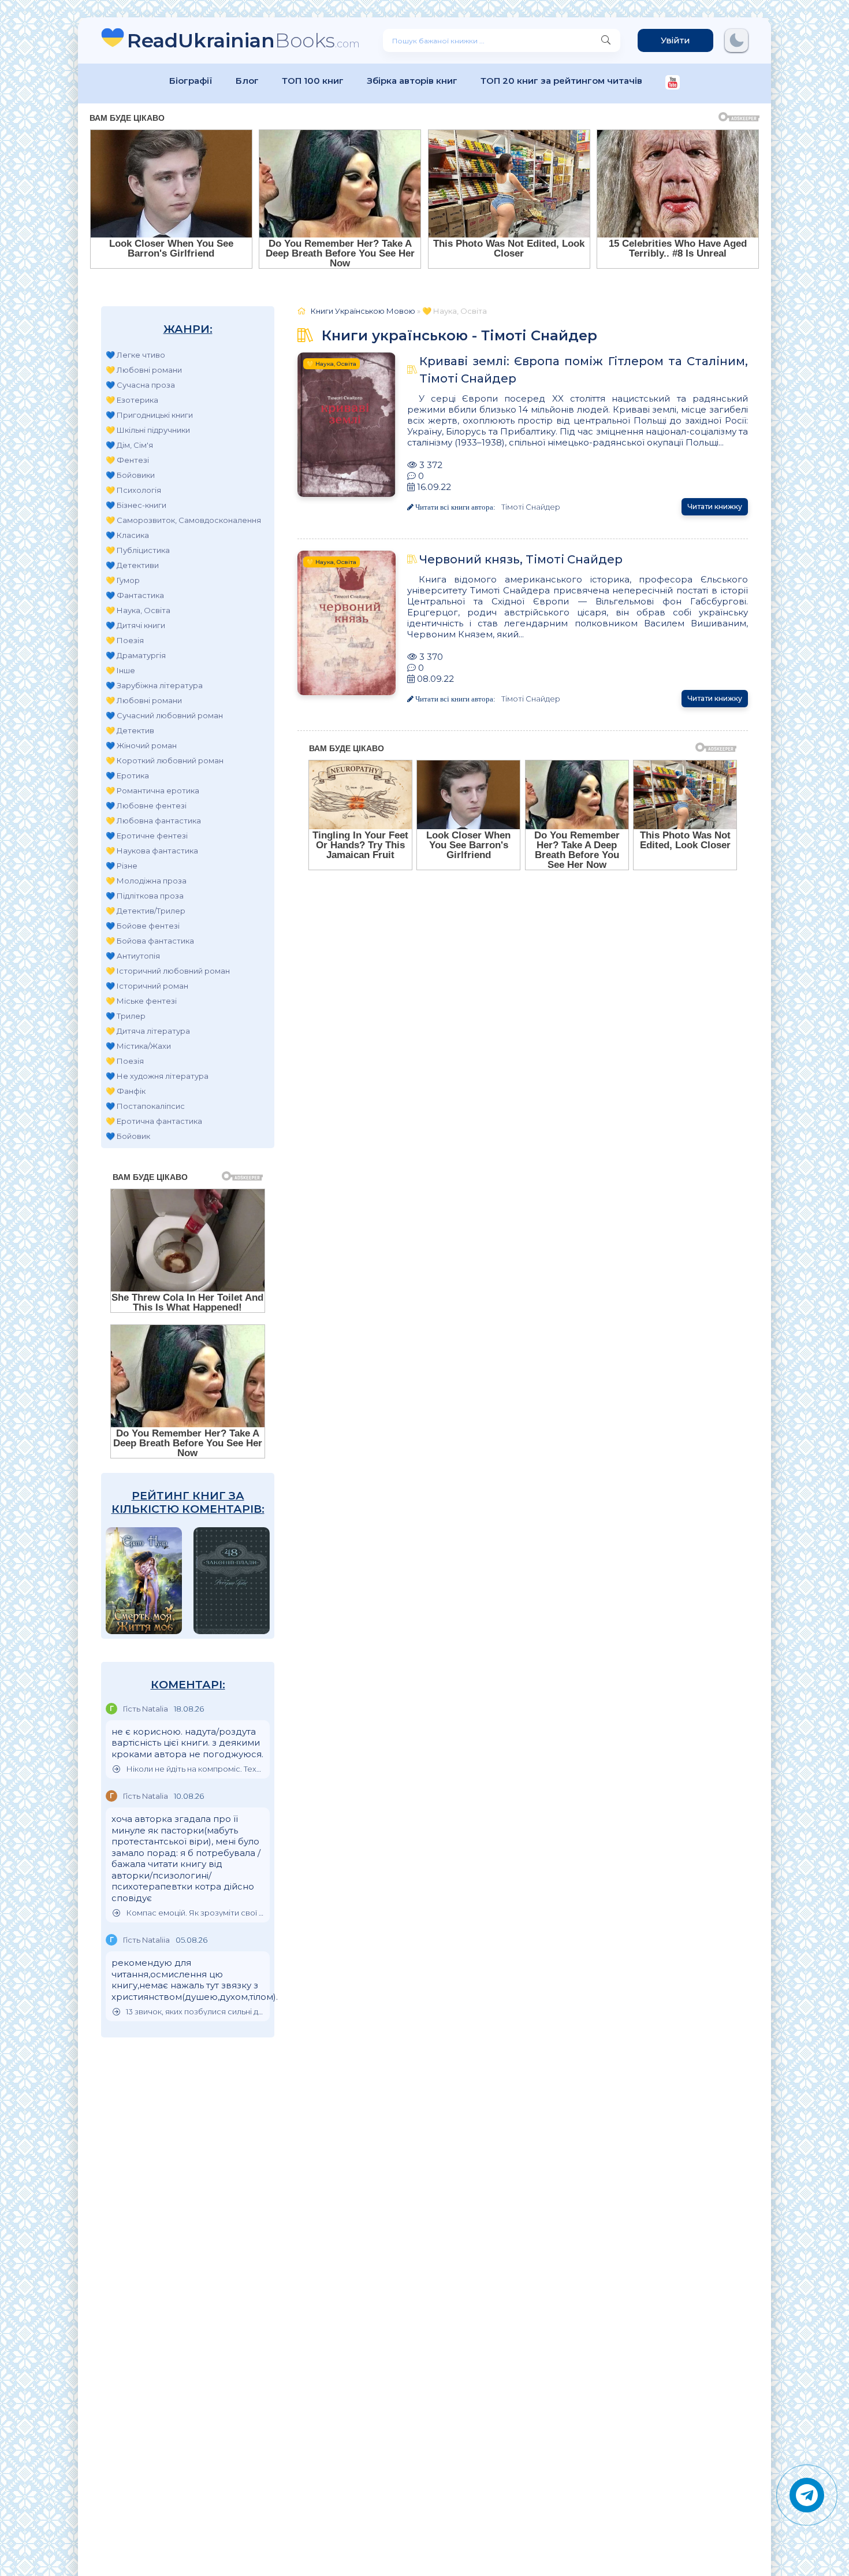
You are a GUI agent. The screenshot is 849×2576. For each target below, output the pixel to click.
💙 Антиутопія (133, 956)
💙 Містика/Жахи (138, 1046)
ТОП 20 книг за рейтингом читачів (561, 81)
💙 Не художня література (157, 1076)
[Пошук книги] (606, 40)
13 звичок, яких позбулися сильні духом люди (195, 2012)
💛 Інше (120, 670)
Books (243, 40)
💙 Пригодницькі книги (149, 415)
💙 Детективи (132, 565)
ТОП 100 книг (313, 81)
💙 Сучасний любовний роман (164, 715)
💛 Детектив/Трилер (146, 911)
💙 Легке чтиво (135, 355)
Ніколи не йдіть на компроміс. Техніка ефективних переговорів (195, 1769)
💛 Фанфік (126, 1091)
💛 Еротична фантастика (154, 1121)
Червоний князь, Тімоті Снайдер (521, 559)
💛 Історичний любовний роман (168, 971)
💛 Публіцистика (138, 550)
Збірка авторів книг (412, 81)
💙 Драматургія (136, 655)
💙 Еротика (127, 775)
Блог (247, 81)
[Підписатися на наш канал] (673, 83)
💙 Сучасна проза (140, 385)
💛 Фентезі (127, 460)
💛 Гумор (123, 580)
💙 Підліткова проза (145, 896)
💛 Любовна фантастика (153, 821)
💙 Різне (122, 866)
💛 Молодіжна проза (146, 881)
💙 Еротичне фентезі (147, 836)
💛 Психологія (133, 490)
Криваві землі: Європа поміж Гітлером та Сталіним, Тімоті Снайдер (584, 370)
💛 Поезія (125, 640)
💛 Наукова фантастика (152, 851)
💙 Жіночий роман (141, 745)
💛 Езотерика (132, 400)
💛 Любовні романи (144, 370)
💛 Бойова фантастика (150, 941)
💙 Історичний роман (147, 986)
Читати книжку (715, 506)
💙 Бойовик (128, 1136)
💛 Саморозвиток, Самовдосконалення (183, 520)
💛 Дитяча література (148, 1031)
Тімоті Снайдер (531, 507)
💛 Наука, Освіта (138, 610)
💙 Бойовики (130, 475)
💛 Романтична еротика (152, 790)
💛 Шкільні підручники (148, 430)
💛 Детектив (130, 730)
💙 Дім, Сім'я (129, 445)
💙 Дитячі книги (135, 625)
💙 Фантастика (135, 595)
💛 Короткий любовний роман (165, 760)
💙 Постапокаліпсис (145, 1106)
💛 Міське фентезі (141, 1001)
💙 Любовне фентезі (146, 806)
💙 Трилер (126, 1016)
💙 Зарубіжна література (154, 685)
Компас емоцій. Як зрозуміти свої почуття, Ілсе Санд (195, 1913)
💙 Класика (127, 535)
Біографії (191, 81)
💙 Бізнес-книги (136, 505)
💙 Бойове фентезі (143, 926)
